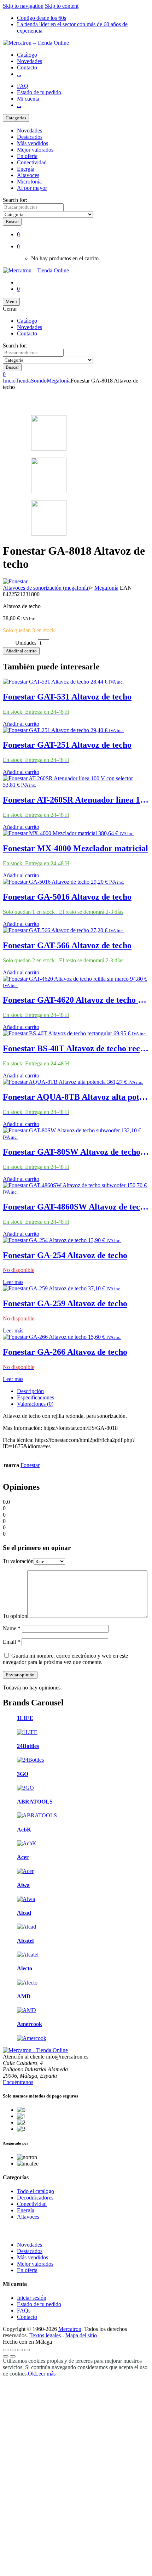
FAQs (24, 2311)
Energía (26, 169)
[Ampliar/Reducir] (6, 2350)
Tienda (23, 381)
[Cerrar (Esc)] (27, 2350)
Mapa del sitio (81, 2335)
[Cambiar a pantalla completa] (13, 2350)
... (19, 74)
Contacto (27, 67)
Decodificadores (35, 2198)
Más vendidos (33, 143)
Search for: (15, 200)
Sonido (39, 381)
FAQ (23, 86)
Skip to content (62, 6)
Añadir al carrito (21, 651)
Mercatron (70, 2329)
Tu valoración (18, 1561)
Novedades (30, 61)
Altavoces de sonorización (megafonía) (46, 588)
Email (11, 1642)
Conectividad (32, 162)
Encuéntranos (18, 2082)
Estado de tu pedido (39, 92)
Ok (31, 2374)
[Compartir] (20, 2350)
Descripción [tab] (30, 1391)
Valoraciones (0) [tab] (35, 1404)
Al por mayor (32, 188)
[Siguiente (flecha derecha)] (13, 2356)
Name (12, 1628)
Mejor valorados (35, 150)
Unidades (26, 643)
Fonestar (30, 1465)
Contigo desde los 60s (42, 18)
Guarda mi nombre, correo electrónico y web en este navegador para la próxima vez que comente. (65, 1659)
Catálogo (27, 55)
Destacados (30, 137)
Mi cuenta (28, 99)
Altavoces (28, 175)
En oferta (27, 156)
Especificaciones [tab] (36, 1397)
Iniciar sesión (32, 2298)
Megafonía (59, 381)
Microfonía (29, 182)
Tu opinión (15, 1616)
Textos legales (45, 2335)
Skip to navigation (23, 6)
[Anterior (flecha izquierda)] (6, 2356)
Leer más (13, 1282)
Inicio (9, 381)
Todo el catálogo (36, 2191)
